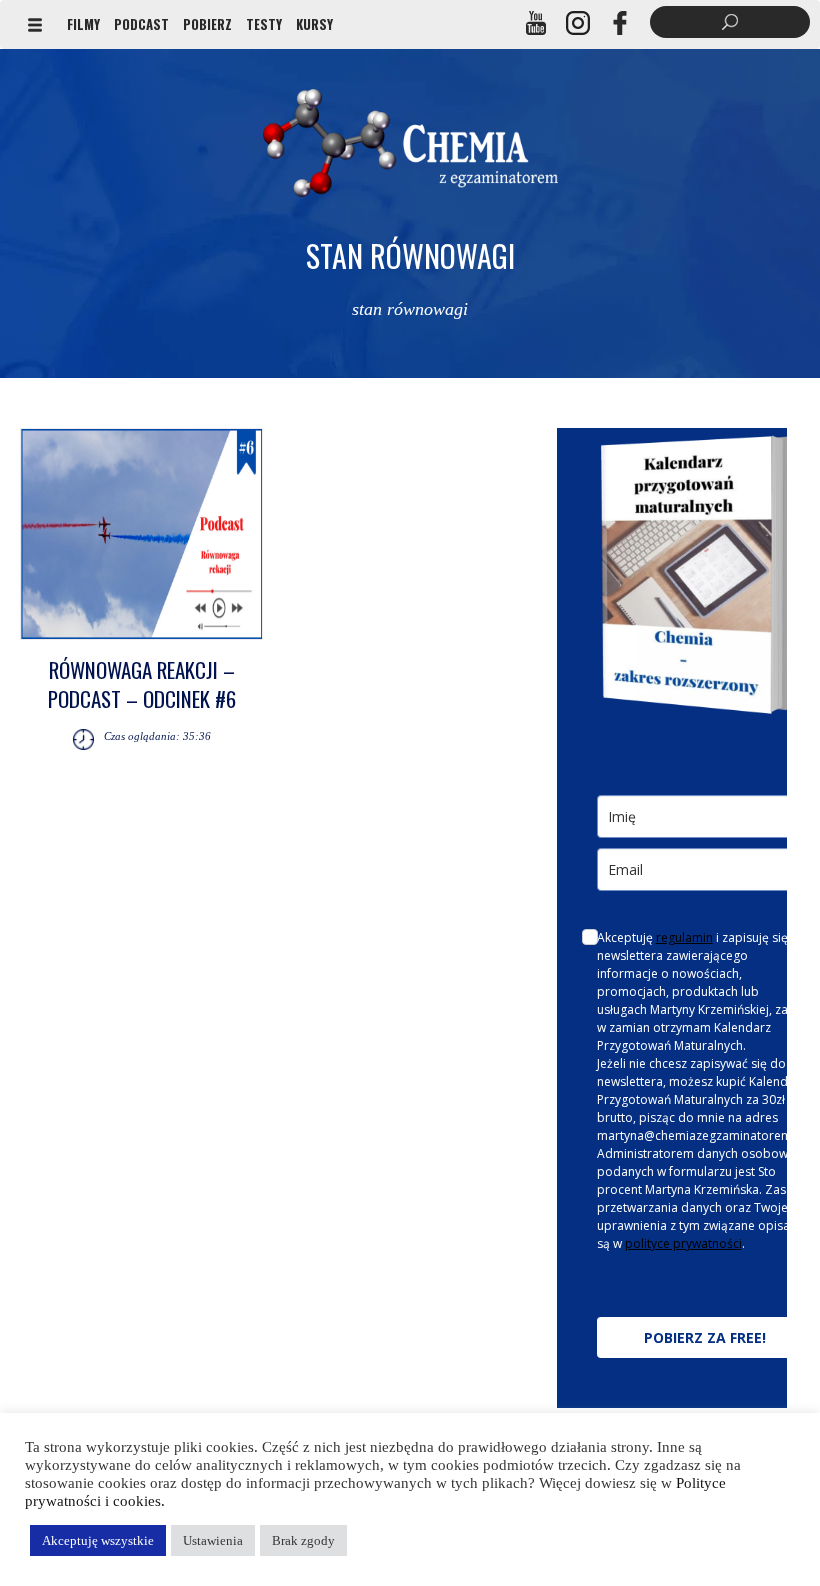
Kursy (314, 24)
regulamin (684, 937)
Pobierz (207, 24)
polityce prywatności (683, 1243)
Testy (264, 24)
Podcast (141, 24)
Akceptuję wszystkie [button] (98, 1540)
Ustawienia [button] (213, 1540)
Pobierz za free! (705, 1337)
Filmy (83, 24)
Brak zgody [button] (303, 1540)
